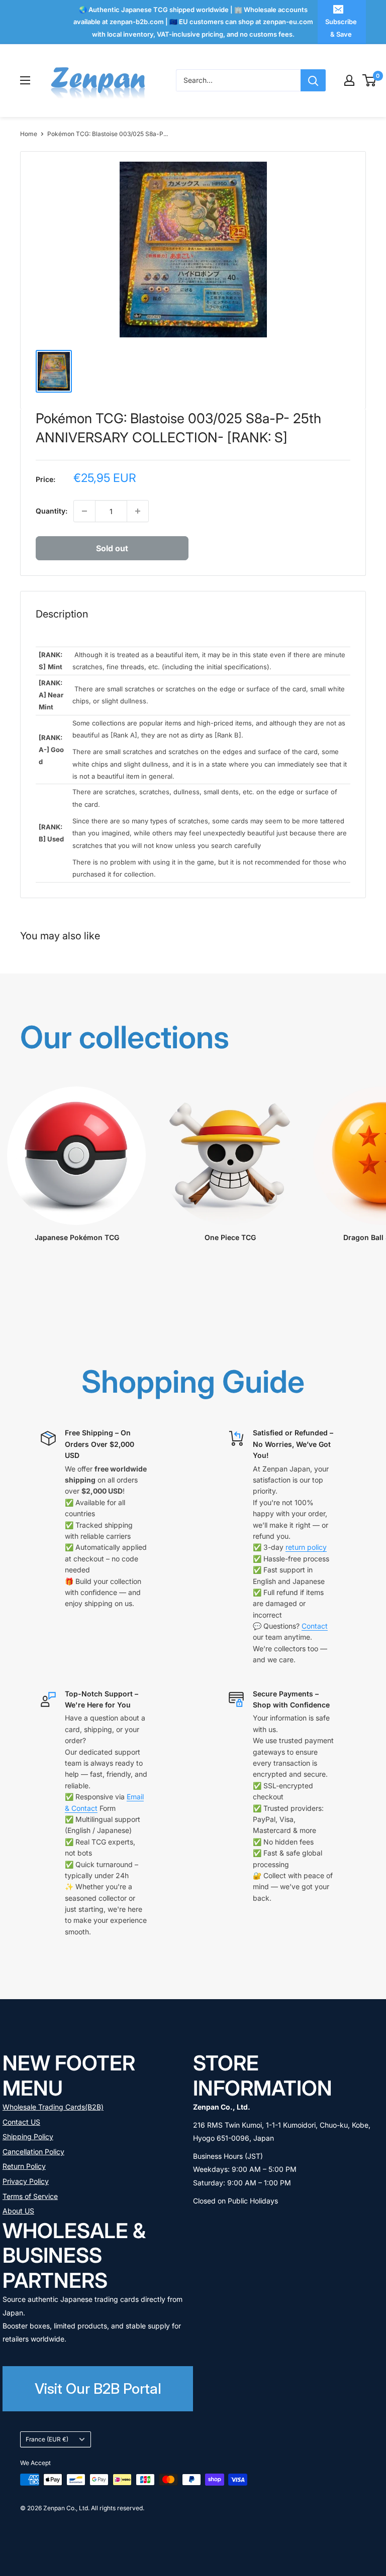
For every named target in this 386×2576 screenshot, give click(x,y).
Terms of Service (30, 2196)
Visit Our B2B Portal (98, 2388)
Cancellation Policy (33, 2152)
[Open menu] (25, 80)
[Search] (313, 80)
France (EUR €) (47, 2439)
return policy (306, 1547)
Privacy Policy (26, 2181)
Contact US (21, 2122)
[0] (370, 80)
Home (29, 134)
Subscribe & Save (341, 28)
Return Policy (24, 2166)
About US (18, 2211)
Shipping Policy (28, 2136)
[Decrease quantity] (84, 511)
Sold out (112, 548)
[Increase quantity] (138, 511)
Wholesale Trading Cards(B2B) (53, 2107)
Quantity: (52, 511)
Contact (315, 1626)
